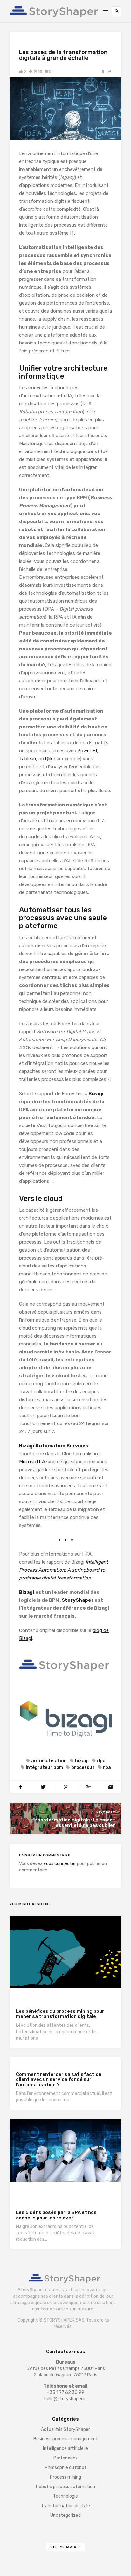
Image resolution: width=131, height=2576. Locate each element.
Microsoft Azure (37, 1462)
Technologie (62, 1997)
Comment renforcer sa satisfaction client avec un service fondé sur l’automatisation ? (59, 2079)
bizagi (82, 1761)
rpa (107, 1767)
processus (83, 1767)
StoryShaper (78, 1600)
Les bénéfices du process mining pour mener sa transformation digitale (60, 2014)
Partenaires (65, 2458)
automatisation (49, 1761)
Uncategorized (65, 2515)
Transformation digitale (43, 44)
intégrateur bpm (44, 1767)
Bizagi (96, 1094)
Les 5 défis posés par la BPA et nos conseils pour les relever (56, 2215)
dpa (101, 1761)
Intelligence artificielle (65, 2448)
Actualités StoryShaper (65, 2429)
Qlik (49, 759)
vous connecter (60, 1864)
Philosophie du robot (66, 2468)
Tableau (28, 759)
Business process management (47, 2191)
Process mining (32, 1997)
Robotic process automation (45, 2198)
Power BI (87, 751)
